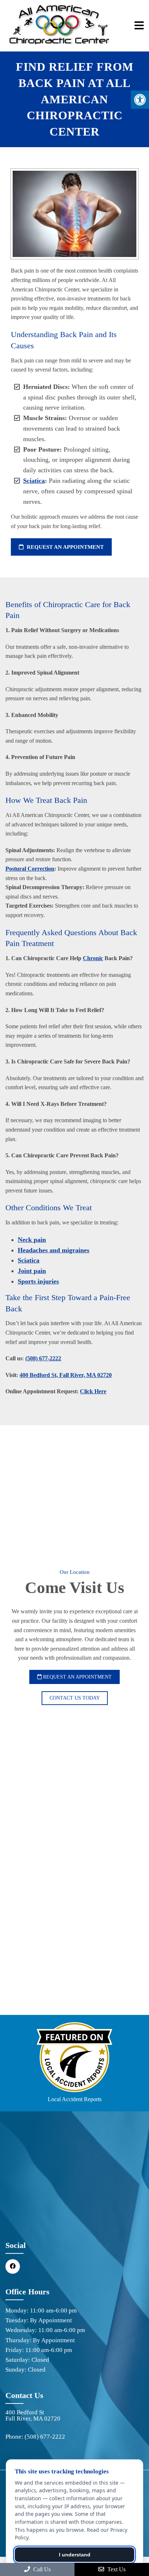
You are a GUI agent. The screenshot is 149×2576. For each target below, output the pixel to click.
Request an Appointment (65, 547)
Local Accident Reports (75, 2099)
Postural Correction (30, 869)
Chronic (93, 958)
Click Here (93, 1391)
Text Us (116, 2569)
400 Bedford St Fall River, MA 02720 (33, 2415)
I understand (75, 2555)
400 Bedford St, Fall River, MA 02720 (66, 1375)
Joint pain (32, 1271)
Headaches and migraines (54, 1250)
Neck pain (32, 1240)
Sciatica (34, 481)
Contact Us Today (75, 1698)
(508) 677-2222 (43, 1358)
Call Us (41, 2569)
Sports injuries (38, 1281)
